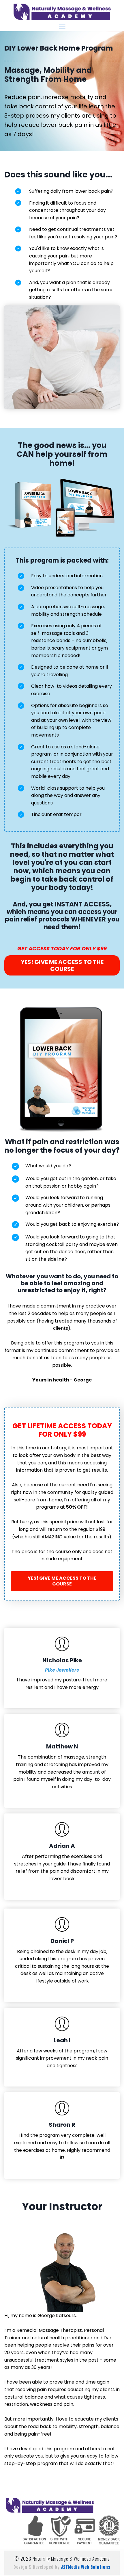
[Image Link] (62, 12)
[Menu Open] (62, 26)
